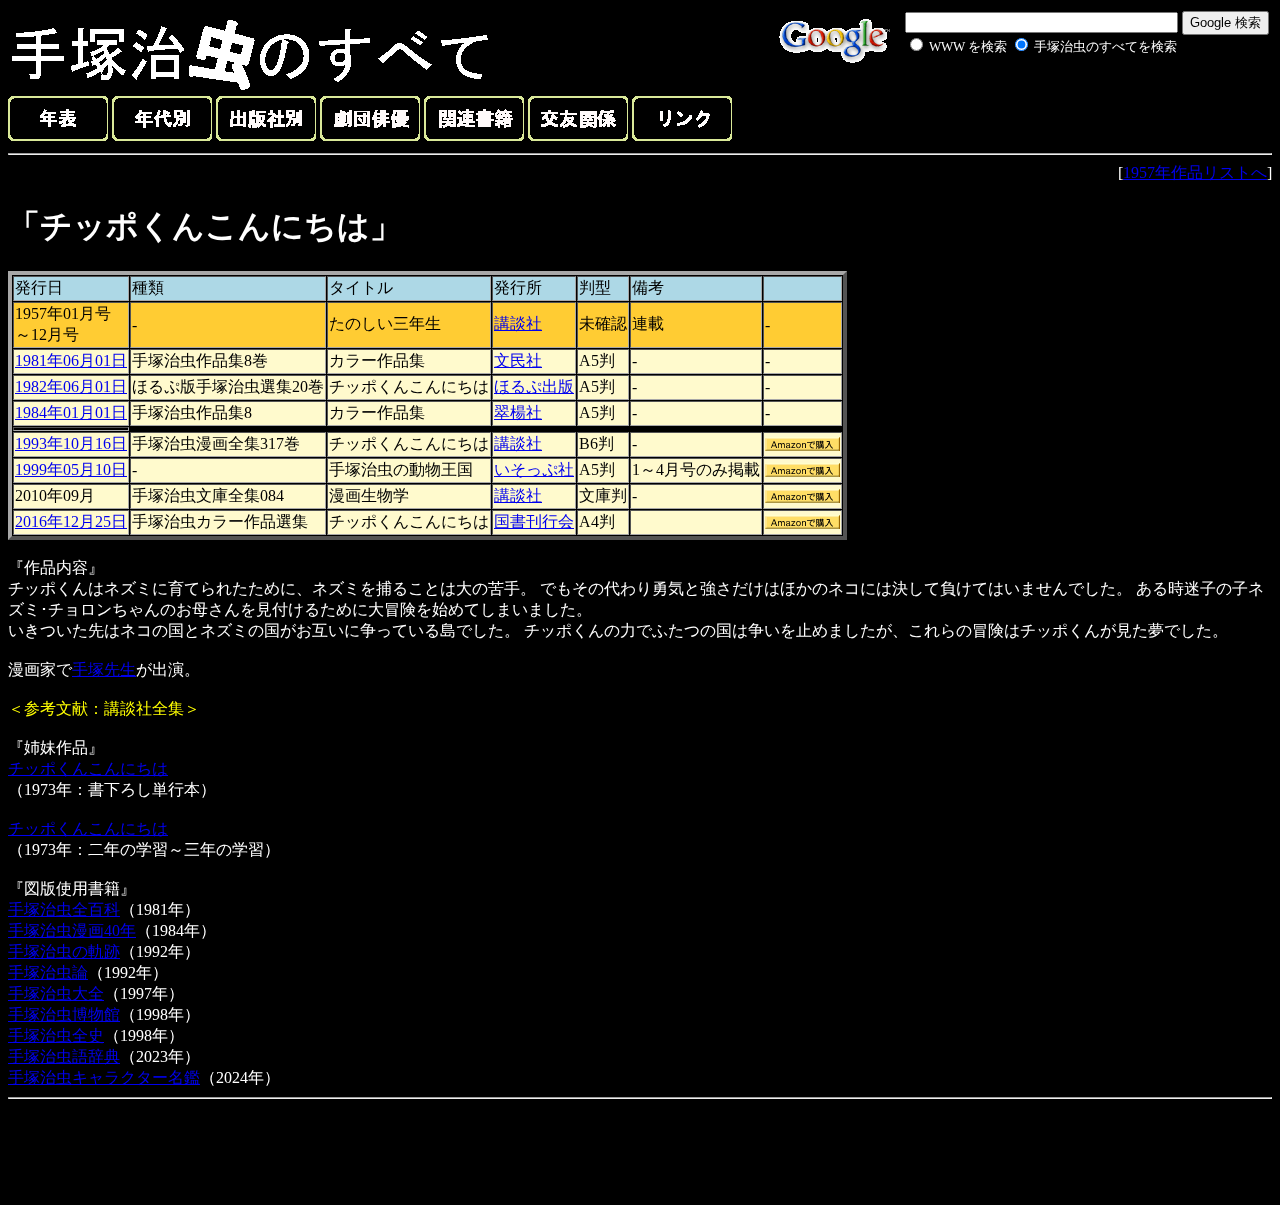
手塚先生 (104, 669)
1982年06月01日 (71, 386)
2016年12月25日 (71, 521)
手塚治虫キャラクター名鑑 (104, 1077)
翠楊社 (518, 412)
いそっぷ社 (534, 469)
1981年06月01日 (71, 360)
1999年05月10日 (71, 469)
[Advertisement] (1022, 104)
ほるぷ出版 (534, 386)
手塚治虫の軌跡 (64, 951)
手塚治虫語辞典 (64, 1056)
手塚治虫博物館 (64, 1014)
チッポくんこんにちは (88, 768)
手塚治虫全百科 (64, 909)
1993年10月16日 (71, 443)
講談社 (518, 323)
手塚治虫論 (48, 972)
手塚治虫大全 (56, 993)
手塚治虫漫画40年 (72, 930)
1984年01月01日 (71, 412)
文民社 (518, 360)
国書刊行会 (534, 521)
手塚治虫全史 (56, 1035)
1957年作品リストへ (1195, 172)
